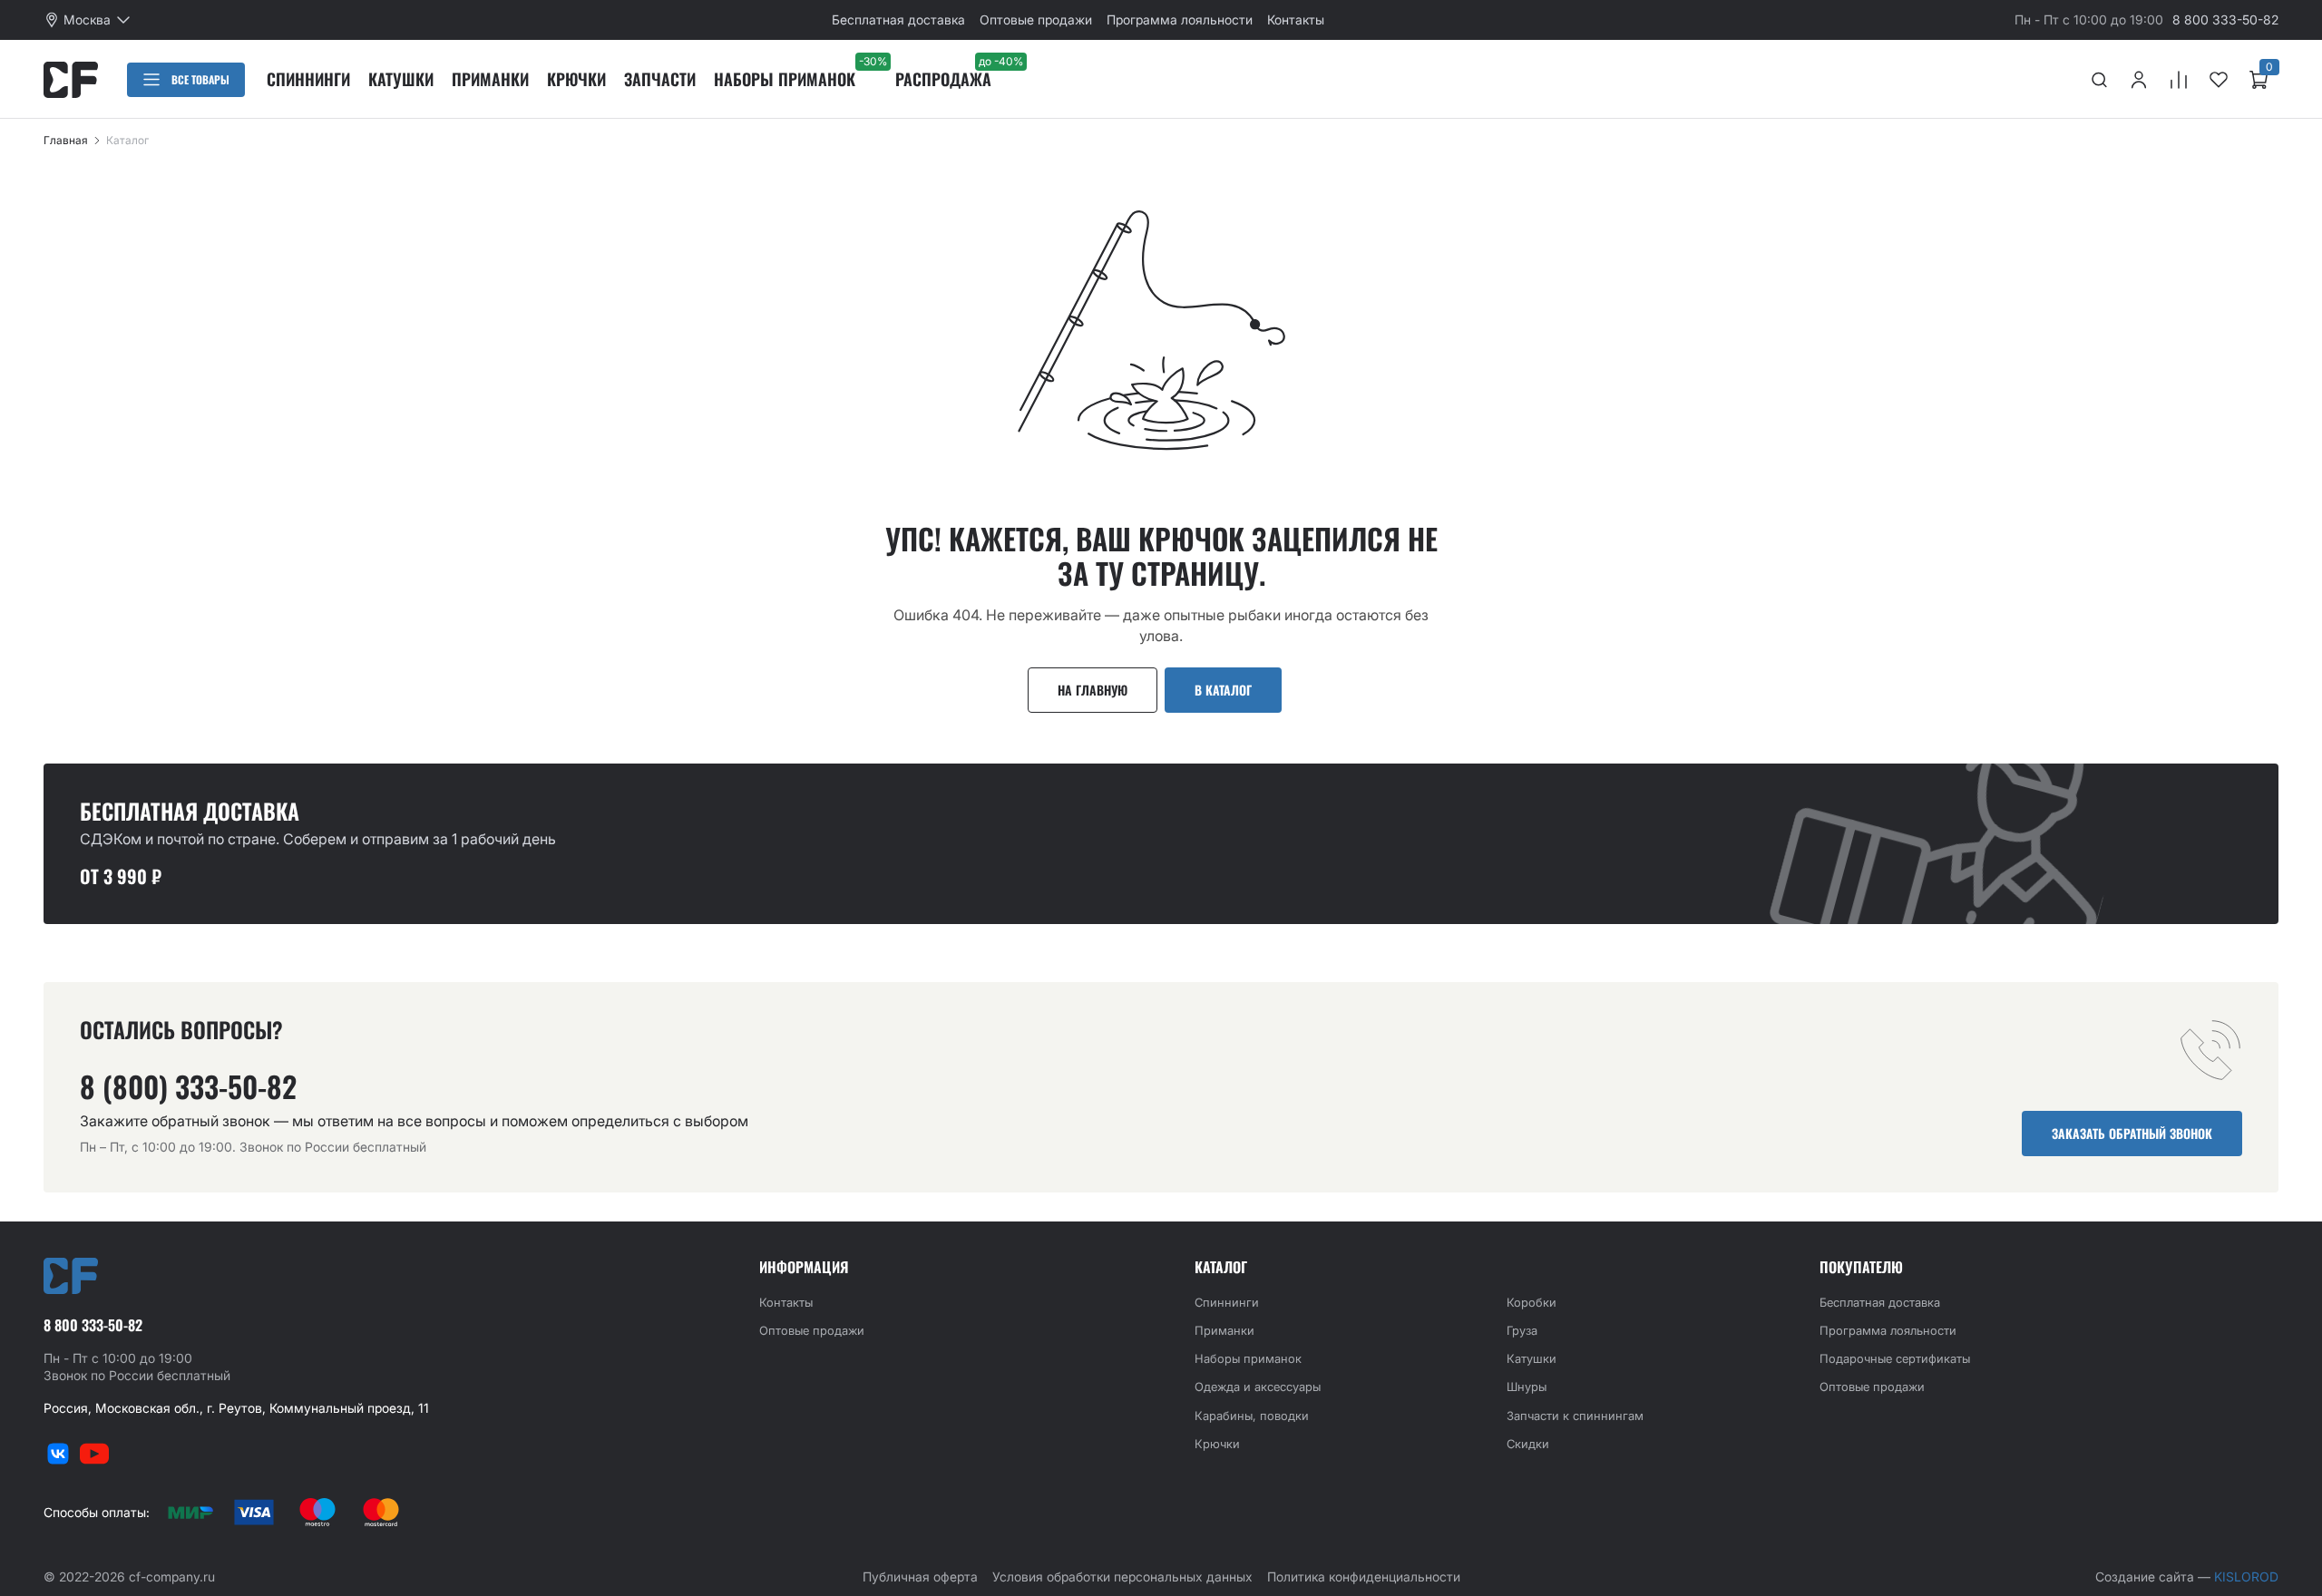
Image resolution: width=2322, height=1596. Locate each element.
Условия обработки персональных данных (1122, 1577)
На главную (1093, 690)
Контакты (1296, 19)
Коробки (1532, 1302)
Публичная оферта (920, 1577)
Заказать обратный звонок (2132, 1133)
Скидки (1528, 1444)
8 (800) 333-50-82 (188, 1086)
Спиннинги (308, 79)
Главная (66, 140)
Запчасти (660, 79)
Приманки (490, 79)
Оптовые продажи (1036, 19)
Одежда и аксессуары (1258, 1387)
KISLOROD (2246, 1577)
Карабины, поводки (1252, 1416)
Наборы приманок (785, 79)
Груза (1522, 1330)
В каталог (1223, 690)
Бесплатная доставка (898, 19)
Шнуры (1527, 1387)
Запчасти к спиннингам (1575, 1416)
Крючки (576, 79)
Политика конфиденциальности (1364, 1577)
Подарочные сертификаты (1895, 1358)
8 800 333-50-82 (2225, 19)
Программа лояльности (1180, 19)
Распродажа (943, 79)
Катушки (401, 79)
